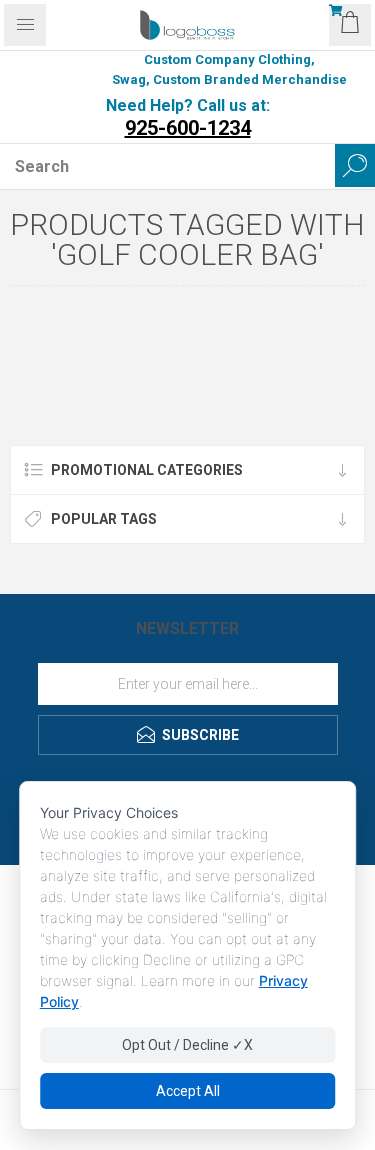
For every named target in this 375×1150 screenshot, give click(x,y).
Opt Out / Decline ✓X (187, 1045)
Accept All (188, 1091)
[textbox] (167, 166)
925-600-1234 (188, 128)
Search (355, 165)
